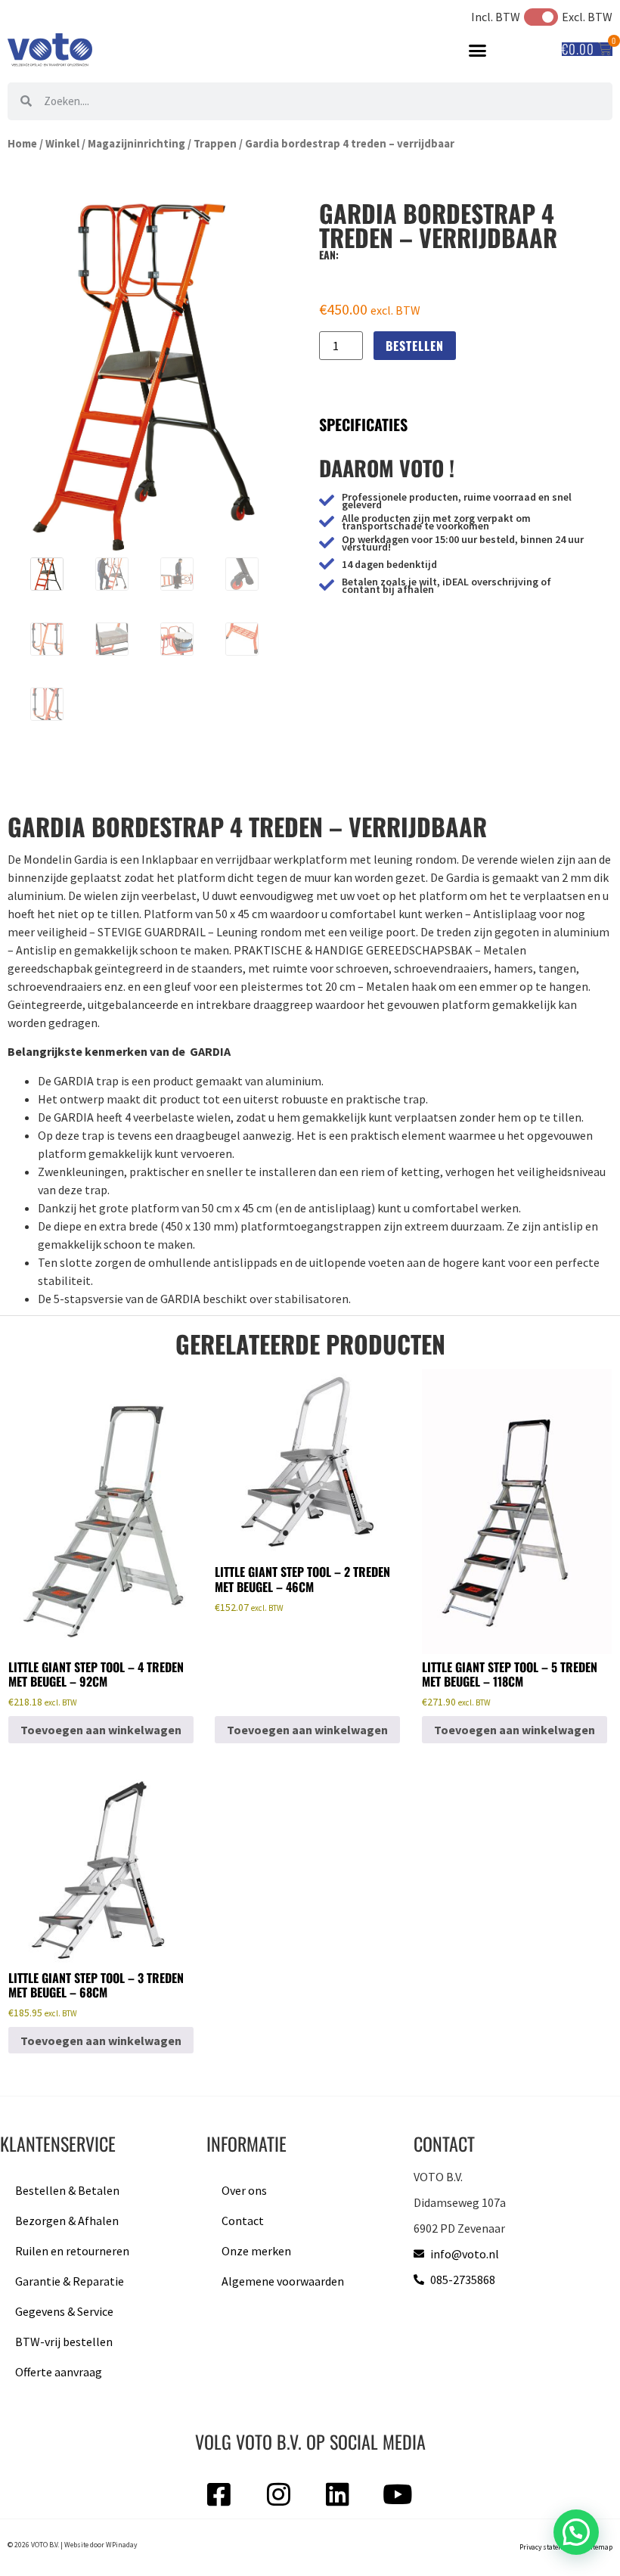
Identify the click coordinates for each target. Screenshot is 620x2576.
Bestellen (415, 346)
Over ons (244, 2190)
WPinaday (121, 2545)
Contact (243, 2221)
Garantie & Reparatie (70, 2281)
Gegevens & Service (64, 2311)
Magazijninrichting (136, 144)
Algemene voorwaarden (283, 2281)
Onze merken (256, 2251)
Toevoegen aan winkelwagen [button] (101, 1730)
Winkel (62, 144)
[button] (478, 51)
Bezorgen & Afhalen (67, 2221)
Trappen (215, 144)
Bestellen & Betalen (67, 2190)
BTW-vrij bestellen (64, 2342)
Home (22, 144)
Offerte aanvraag (59, 2372)
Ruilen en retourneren (72, 2251)
